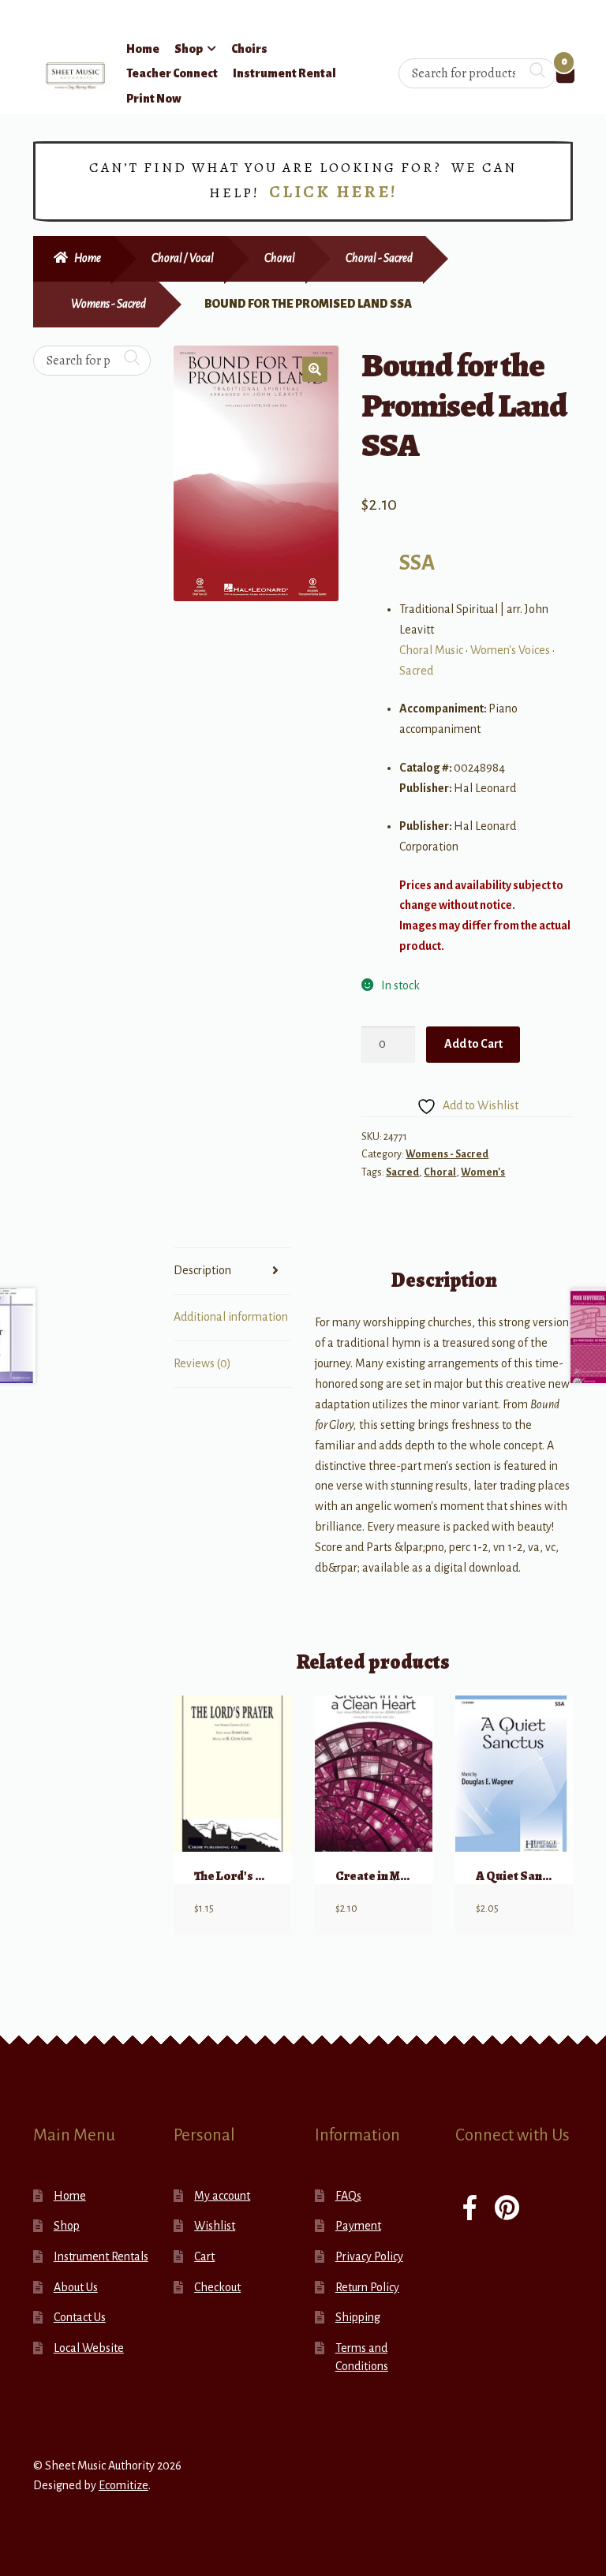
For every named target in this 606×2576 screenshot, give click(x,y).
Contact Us (80, 2317)
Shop (189, 49)
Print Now (154, 99)
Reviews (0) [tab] (202, 1363)
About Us (76, 2287)
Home (143, 49)
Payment (358, 2226)
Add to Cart (473, 1044)
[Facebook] (470, 2210)
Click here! (333, 192)
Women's (483, 1172)
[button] (315, 369)
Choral (280, 258)
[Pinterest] (507, 2210)
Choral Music (431, 650)
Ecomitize (123, 2485)
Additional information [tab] (231, 1317)
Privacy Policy (369, 2256)
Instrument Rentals (101, 2256)
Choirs (249, 49)
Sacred (416, 671)
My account (222, 2196)
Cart (204, 2256)
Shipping (358, 2317)
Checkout (217, 2287)
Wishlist (215, 2226)
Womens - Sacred (108, 304)
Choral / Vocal (183, 258)
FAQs (348, 2196)
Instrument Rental (284, 73)
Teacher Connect (172, 73)
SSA (417, 563)
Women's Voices (510, 650)
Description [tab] (202, 1270)
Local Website (89, 2348)
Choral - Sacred (379, 258)
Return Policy (367, 2287)
